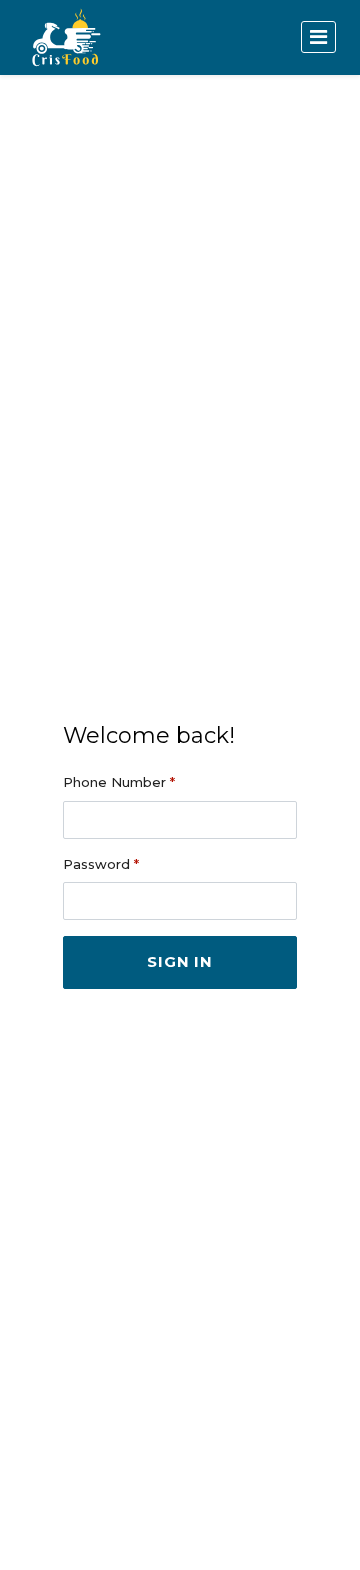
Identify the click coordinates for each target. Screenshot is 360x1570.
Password (101, 864)
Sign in (180, 961)
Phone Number (119, 782)
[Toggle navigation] (318, 37)
